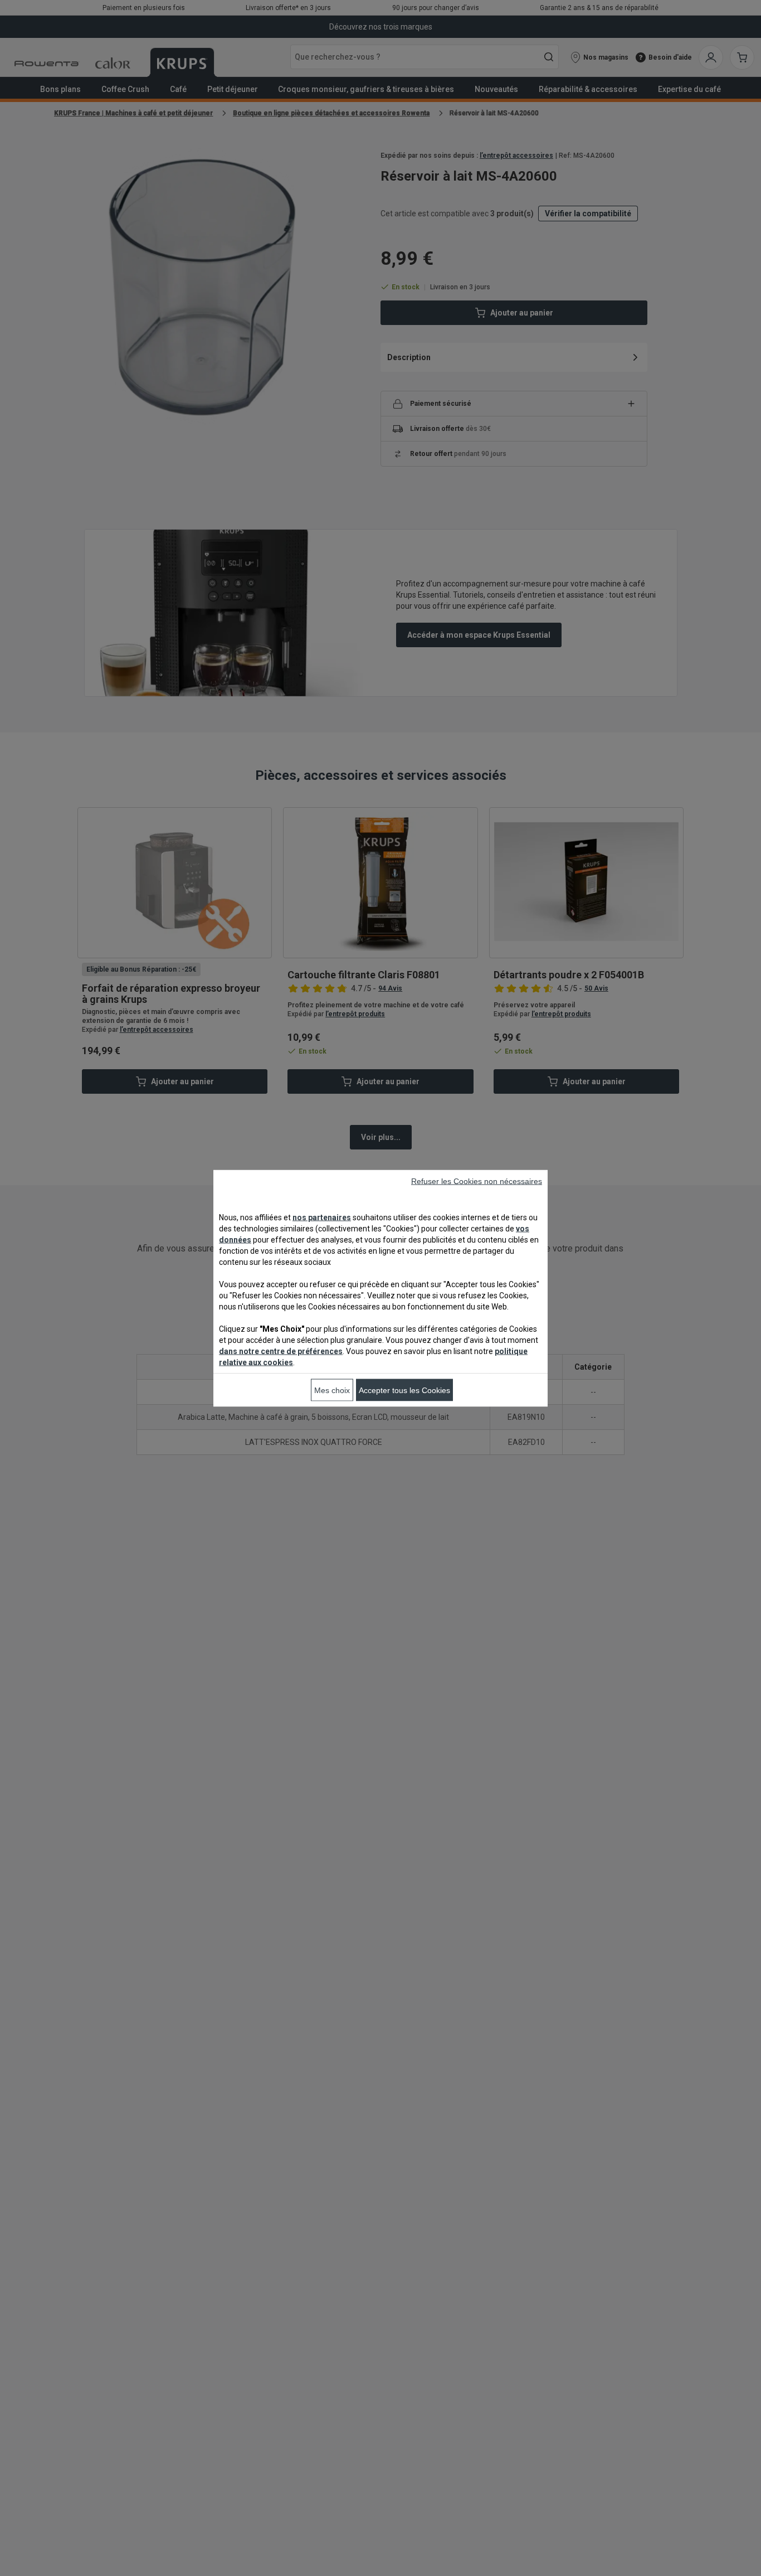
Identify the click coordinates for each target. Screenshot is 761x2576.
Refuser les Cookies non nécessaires (477, 1181)
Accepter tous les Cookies (404, 1390)
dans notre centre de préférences (281, 1351)
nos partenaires (322, 1217)
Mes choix (332, 1390)
